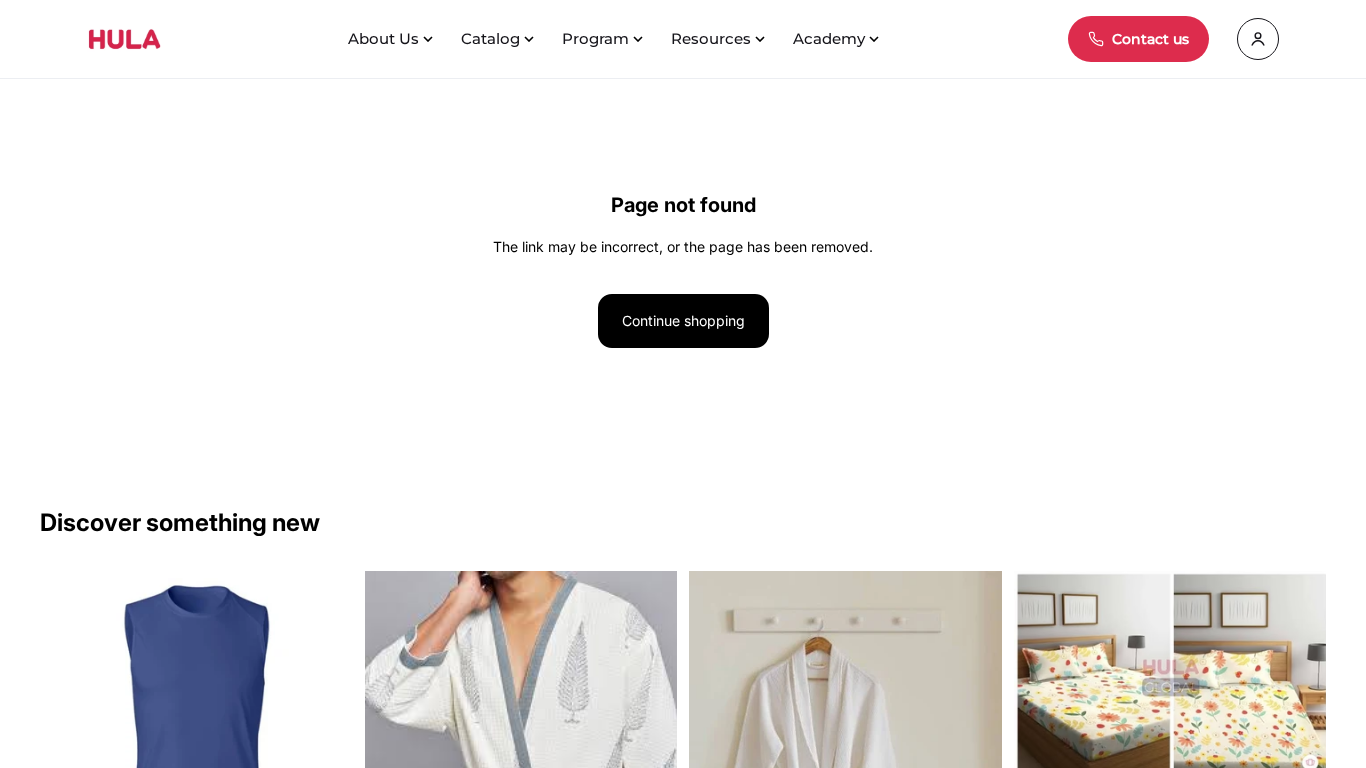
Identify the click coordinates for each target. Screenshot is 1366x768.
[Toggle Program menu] (640, 39)
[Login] (1258, 39)
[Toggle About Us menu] (430, 39)
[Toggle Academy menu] (876, 39)
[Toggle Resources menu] (762, 39)
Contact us (1150, 39)
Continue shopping (683, 320)
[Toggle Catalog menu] (531, 39)
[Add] (1295, 748)
